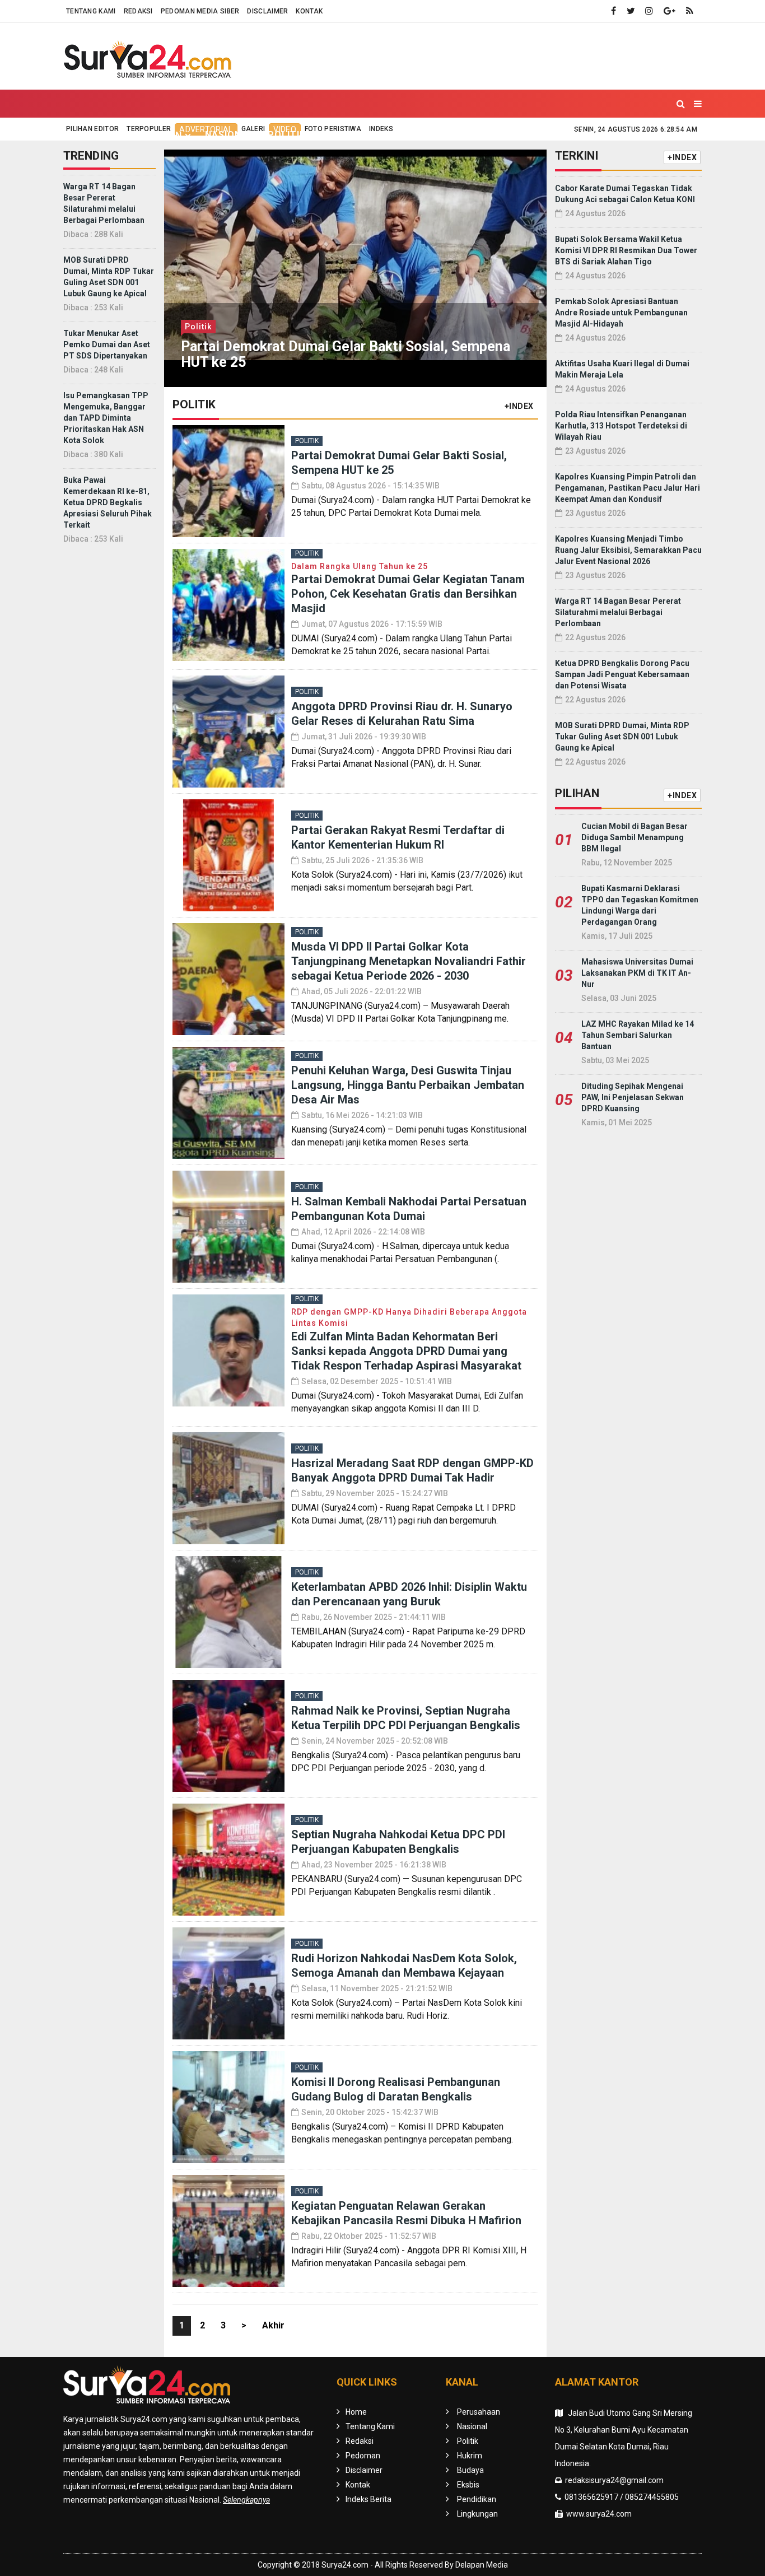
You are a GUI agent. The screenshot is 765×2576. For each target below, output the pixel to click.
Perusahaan (479, 2412)
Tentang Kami (91, 11)
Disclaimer (267, 11)
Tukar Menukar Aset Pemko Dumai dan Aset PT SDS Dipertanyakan (107, 344)
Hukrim (338, 135)
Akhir (273, 2325)
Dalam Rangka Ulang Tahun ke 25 (360, 566)
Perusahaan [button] (150, 135)
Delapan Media (482, 2565)
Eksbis (439, 135)
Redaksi (138, 11)
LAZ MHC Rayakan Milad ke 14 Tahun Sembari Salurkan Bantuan (638, 1035)
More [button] (631, 135)
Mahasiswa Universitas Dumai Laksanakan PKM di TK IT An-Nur (637, 973)
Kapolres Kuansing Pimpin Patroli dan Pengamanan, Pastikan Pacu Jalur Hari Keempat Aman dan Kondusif (628, 488)
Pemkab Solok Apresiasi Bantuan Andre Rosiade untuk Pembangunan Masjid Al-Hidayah (621, 313)
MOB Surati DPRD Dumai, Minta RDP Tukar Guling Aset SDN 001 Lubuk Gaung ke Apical (622, 737)
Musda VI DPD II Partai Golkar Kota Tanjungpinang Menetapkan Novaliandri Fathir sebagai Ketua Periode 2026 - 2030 (409, 961)
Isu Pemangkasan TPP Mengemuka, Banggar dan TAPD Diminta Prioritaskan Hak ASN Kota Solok (106, 418)
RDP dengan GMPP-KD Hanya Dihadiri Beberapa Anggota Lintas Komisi (409, 1317)
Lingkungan (572, 135)
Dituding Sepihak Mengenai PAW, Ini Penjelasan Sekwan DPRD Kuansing (633, 1097)
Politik (287, 135)
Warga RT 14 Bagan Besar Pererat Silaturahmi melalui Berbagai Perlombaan (618, 612)
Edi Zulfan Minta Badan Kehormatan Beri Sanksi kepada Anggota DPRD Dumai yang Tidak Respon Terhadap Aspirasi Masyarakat (406, 1351)
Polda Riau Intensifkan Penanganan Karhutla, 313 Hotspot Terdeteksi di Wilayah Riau (621, 426)
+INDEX (519, 406)
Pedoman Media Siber (200, 11)
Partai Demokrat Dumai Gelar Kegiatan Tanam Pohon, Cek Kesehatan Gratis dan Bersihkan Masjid (408, 594)
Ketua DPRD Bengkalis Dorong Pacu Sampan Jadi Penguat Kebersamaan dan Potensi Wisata (622, 674)
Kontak (309, 11)
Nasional (229, 135)
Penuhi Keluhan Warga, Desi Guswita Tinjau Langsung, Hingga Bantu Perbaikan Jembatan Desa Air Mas (408, 1085)
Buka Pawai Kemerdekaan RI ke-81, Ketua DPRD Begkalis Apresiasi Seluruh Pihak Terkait (108, 502)
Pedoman (363, 2456)
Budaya (390, 135)
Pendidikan (499, 135)
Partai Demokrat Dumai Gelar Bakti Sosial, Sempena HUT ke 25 (346, 354)
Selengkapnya (246, 2500)
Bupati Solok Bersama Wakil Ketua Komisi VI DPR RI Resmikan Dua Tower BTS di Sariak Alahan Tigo (626, 250)
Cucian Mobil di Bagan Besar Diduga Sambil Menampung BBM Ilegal (635, 837)
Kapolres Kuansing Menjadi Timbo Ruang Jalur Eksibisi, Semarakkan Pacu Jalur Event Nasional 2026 (628, 550)
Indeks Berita (368, 2499)
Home (88, 135)
